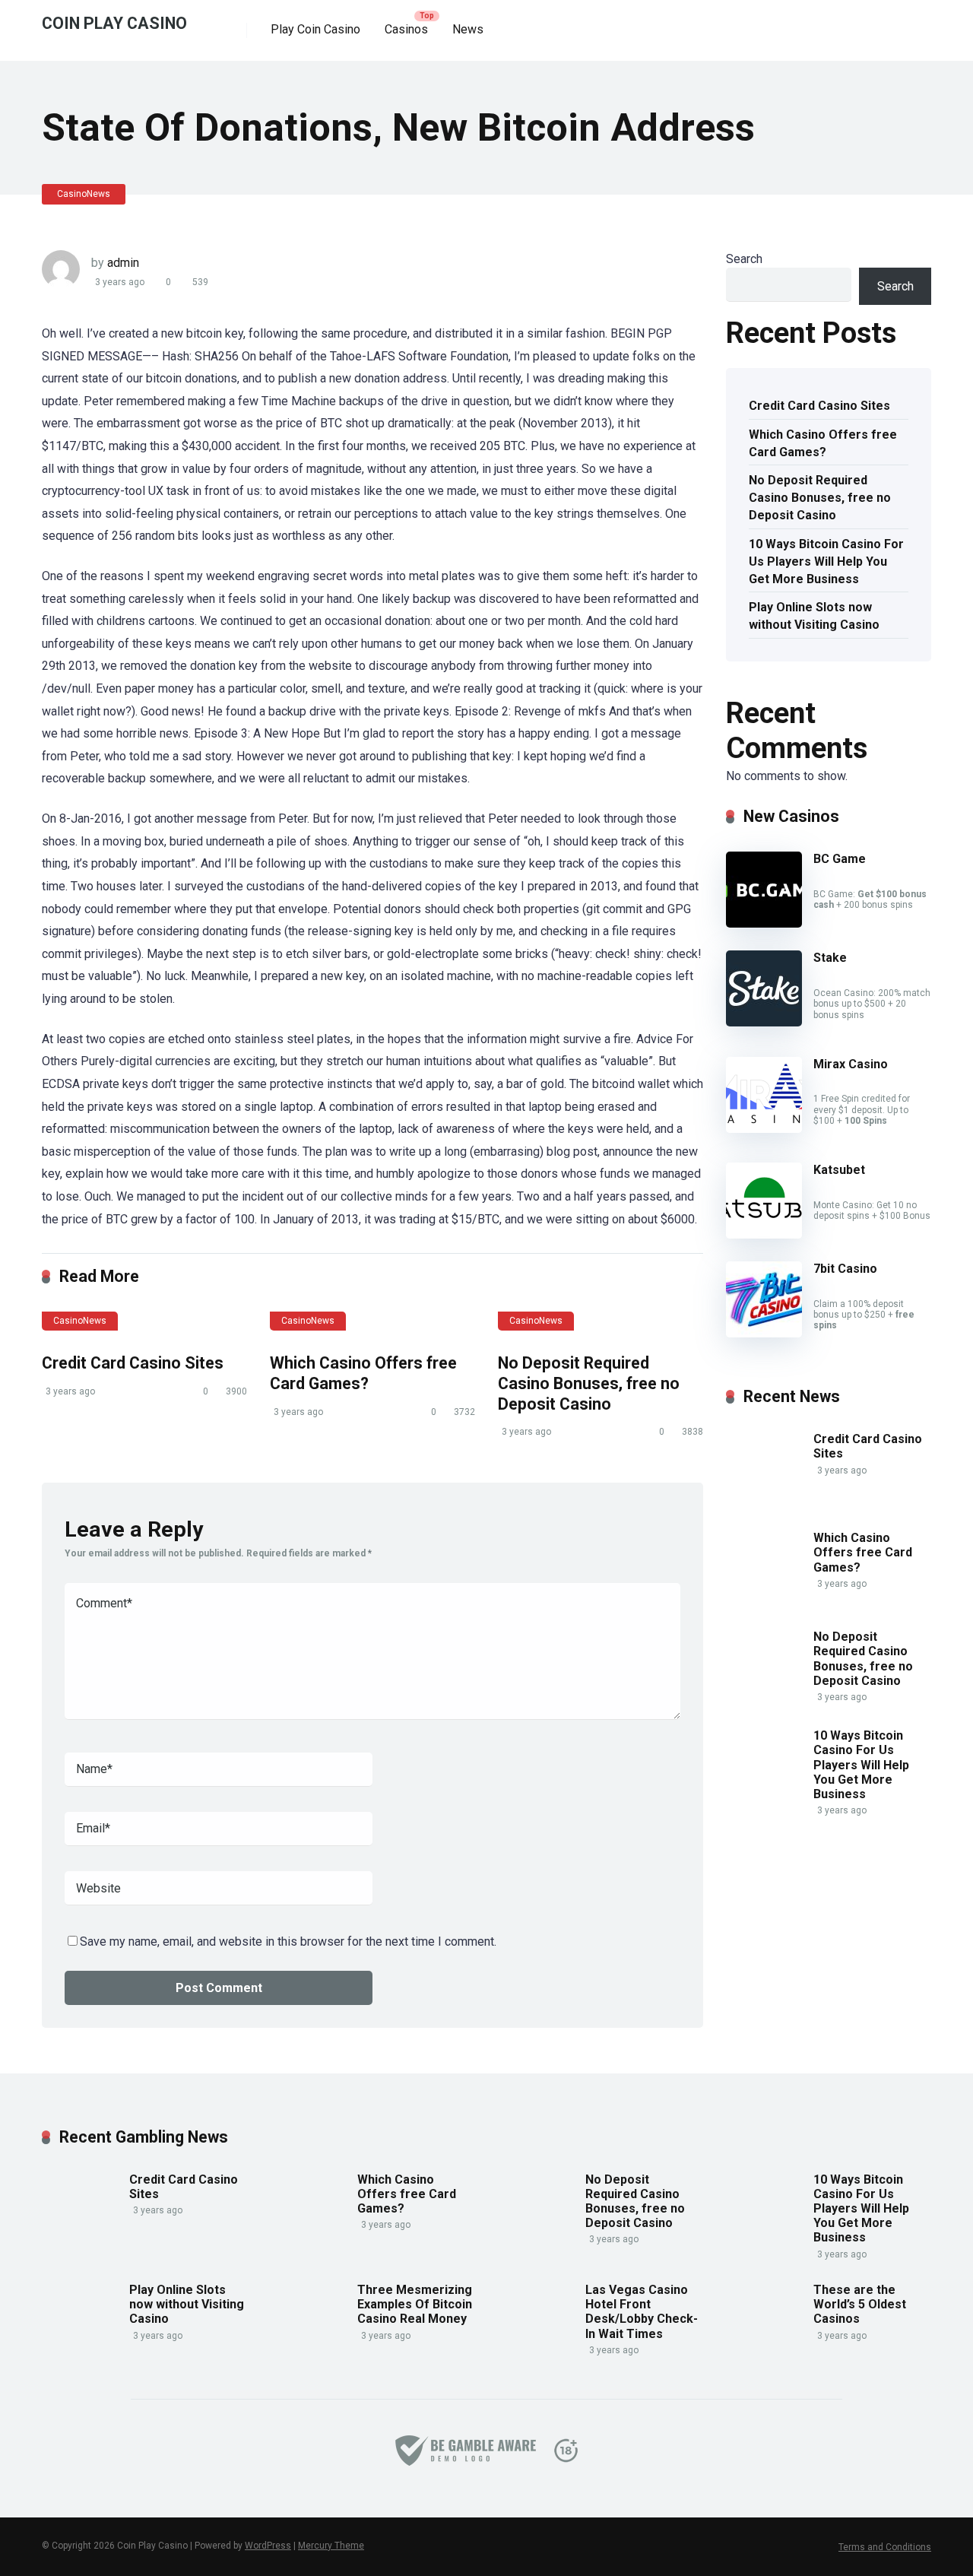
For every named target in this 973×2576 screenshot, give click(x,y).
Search (744, 259)
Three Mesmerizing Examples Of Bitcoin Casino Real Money (415, 2304)
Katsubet (839, 1170)
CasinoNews (84, 194)
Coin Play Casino (114, 22)
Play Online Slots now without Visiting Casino (814, 616)
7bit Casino (845, 1269)
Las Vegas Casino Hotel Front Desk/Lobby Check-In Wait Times (642, 2312)
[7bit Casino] (764, 1333)
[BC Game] (764, 923)
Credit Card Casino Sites (133, 1363)
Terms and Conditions (885, 2547)
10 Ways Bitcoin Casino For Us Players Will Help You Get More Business (826, 562)
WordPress (268, 2546)
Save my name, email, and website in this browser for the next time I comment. (288, 1942)
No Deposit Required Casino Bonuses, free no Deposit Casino (589, 1383)
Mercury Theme (331, 2546)
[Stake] (764, 1022)
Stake (830, 958)
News (468, 29)
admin (123, 263)
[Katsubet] (764, 1234)
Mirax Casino (851, 1064)
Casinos (406, 29)
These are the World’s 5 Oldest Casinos (860, 2304)
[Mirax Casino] (764, 1129)
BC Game (840, 859)
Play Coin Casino (315, 29)
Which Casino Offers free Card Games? (363, 1373)
